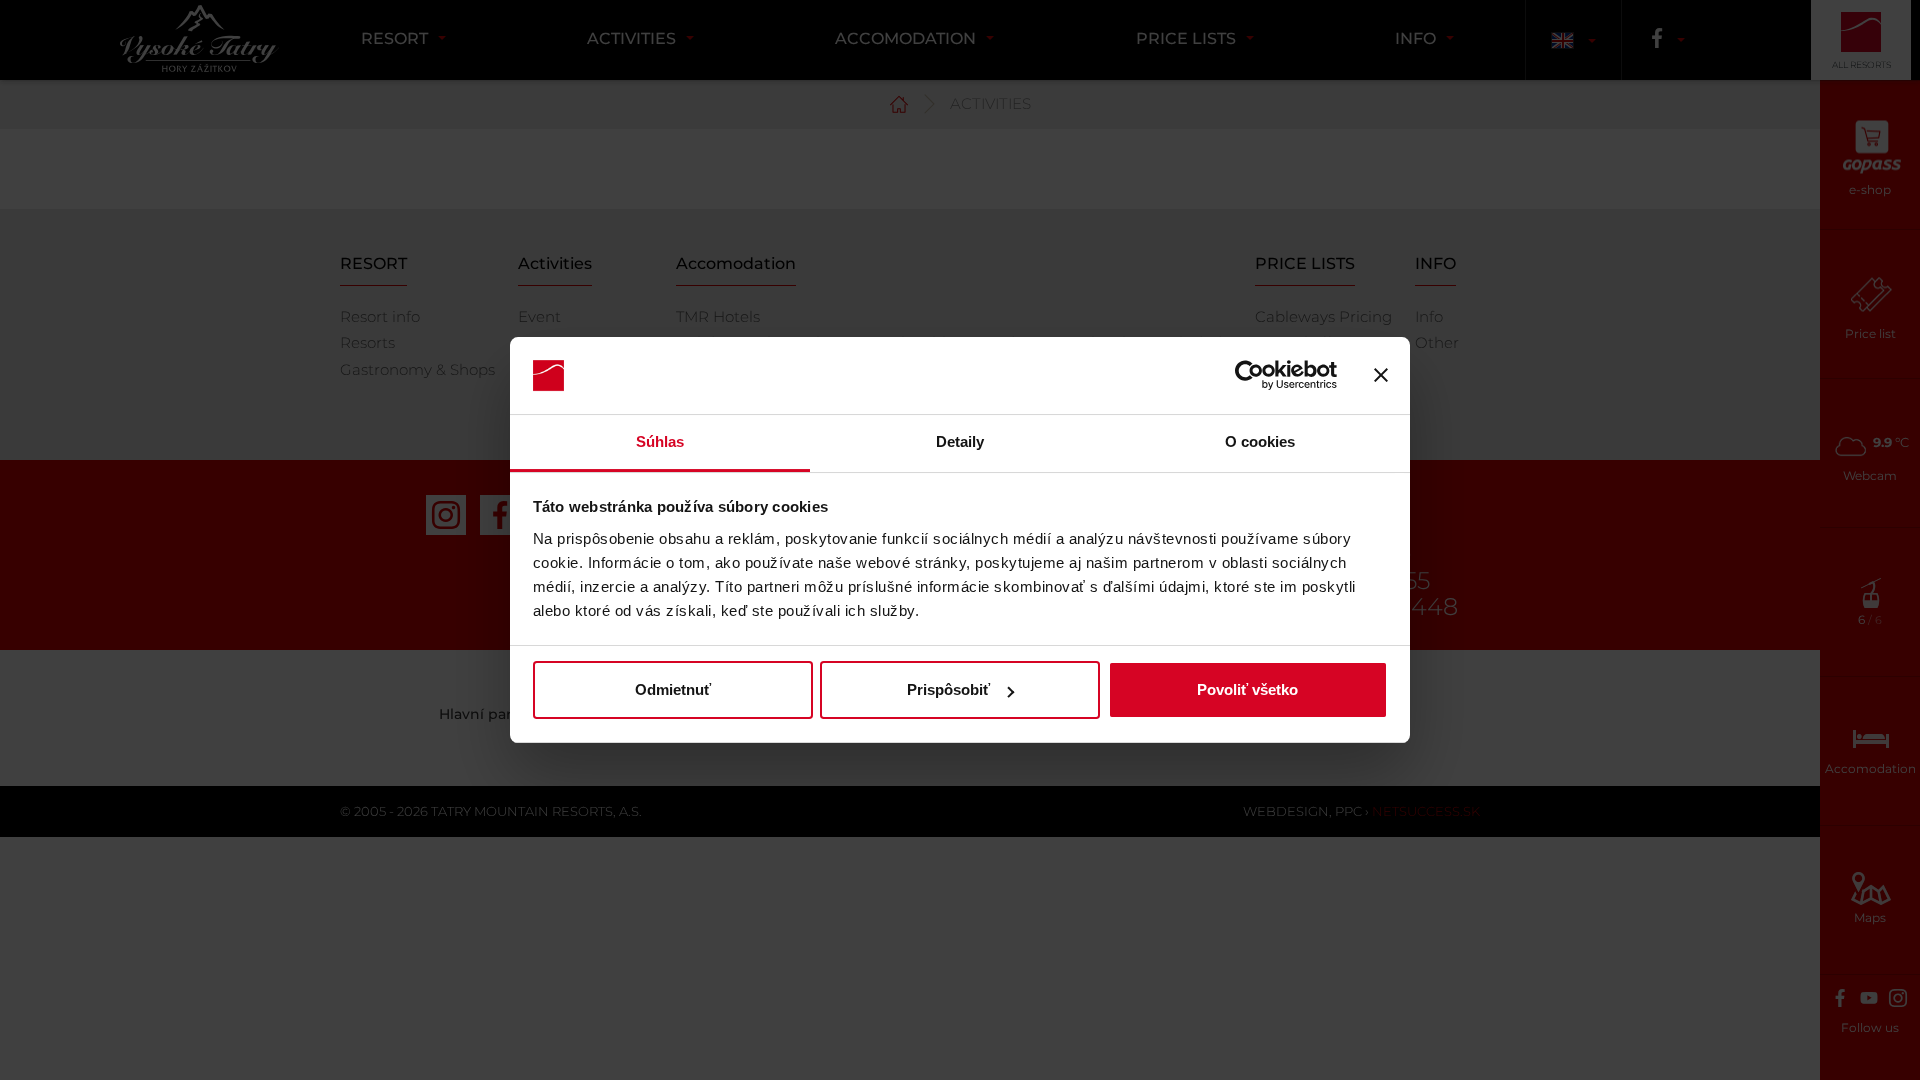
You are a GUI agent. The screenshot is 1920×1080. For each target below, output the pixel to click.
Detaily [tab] (960, 441)
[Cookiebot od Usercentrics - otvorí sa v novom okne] (1249, 376)
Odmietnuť (673, 689)
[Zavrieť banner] (1381, 376)
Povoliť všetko (1247, 689)
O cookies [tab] (1260, 441)
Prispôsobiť (948, 689)
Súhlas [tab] (660, 441)
